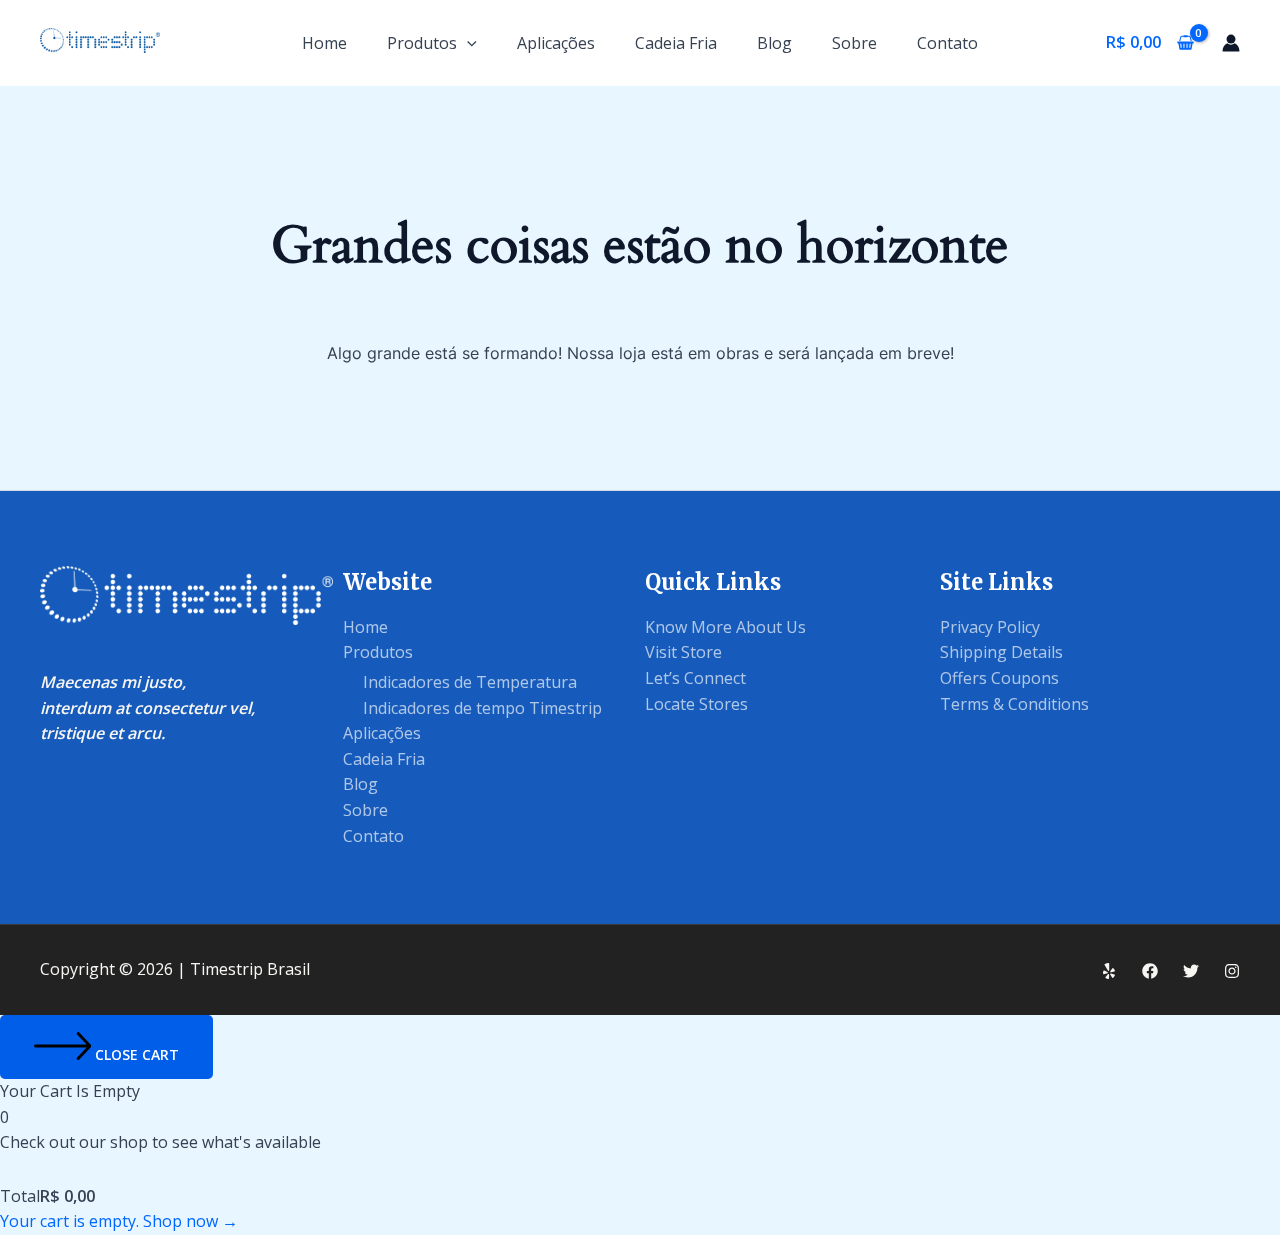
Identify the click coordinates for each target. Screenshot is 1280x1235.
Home (324, 43)
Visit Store (683, 652)
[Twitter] (1191, 971)
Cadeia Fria (676, 43)
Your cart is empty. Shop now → (119, 1221)
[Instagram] (1232, 971)
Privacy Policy (990, 627)
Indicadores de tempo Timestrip (482, 708)
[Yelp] (1109, 971)
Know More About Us (725, 627)
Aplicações (556, 43)
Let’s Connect (695, 678)
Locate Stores (696, 704)
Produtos (422, 43)
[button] (467, 43)
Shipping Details (1001, 652)
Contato (947, 43)
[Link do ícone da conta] (1231, 43)
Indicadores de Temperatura (470, 682)
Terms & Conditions (1014, 704)
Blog (774, 43)
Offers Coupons (999, 678)
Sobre (854, 43)
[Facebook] (1150, 971)
